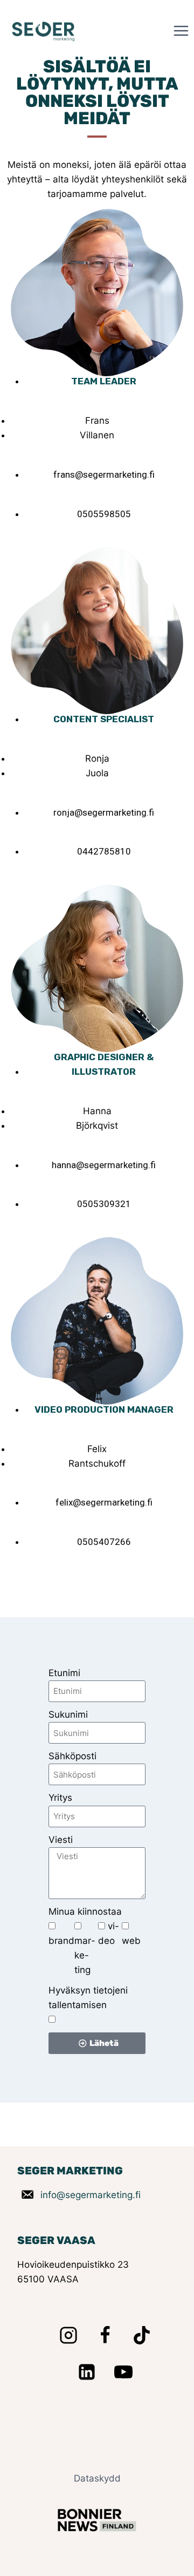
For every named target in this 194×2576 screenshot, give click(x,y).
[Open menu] (181, 30)
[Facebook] (105, 2335)
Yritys (60, 1798)
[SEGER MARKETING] (44, 31)
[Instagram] (68, 2335)
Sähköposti (72, 1756)
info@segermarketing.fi (91, 2195)
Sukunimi (68, 1714)
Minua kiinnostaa (85, 1911)
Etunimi (64, 1673)
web (131, 1941)
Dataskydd (97, 2478)
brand (61, 1941)
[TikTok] (142, 2335)
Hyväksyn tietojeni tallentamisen (88, 1998)
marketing (85, 1955)
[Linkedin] (87, 2372)
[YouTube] (123, 2372)
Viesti (61, 1840)
